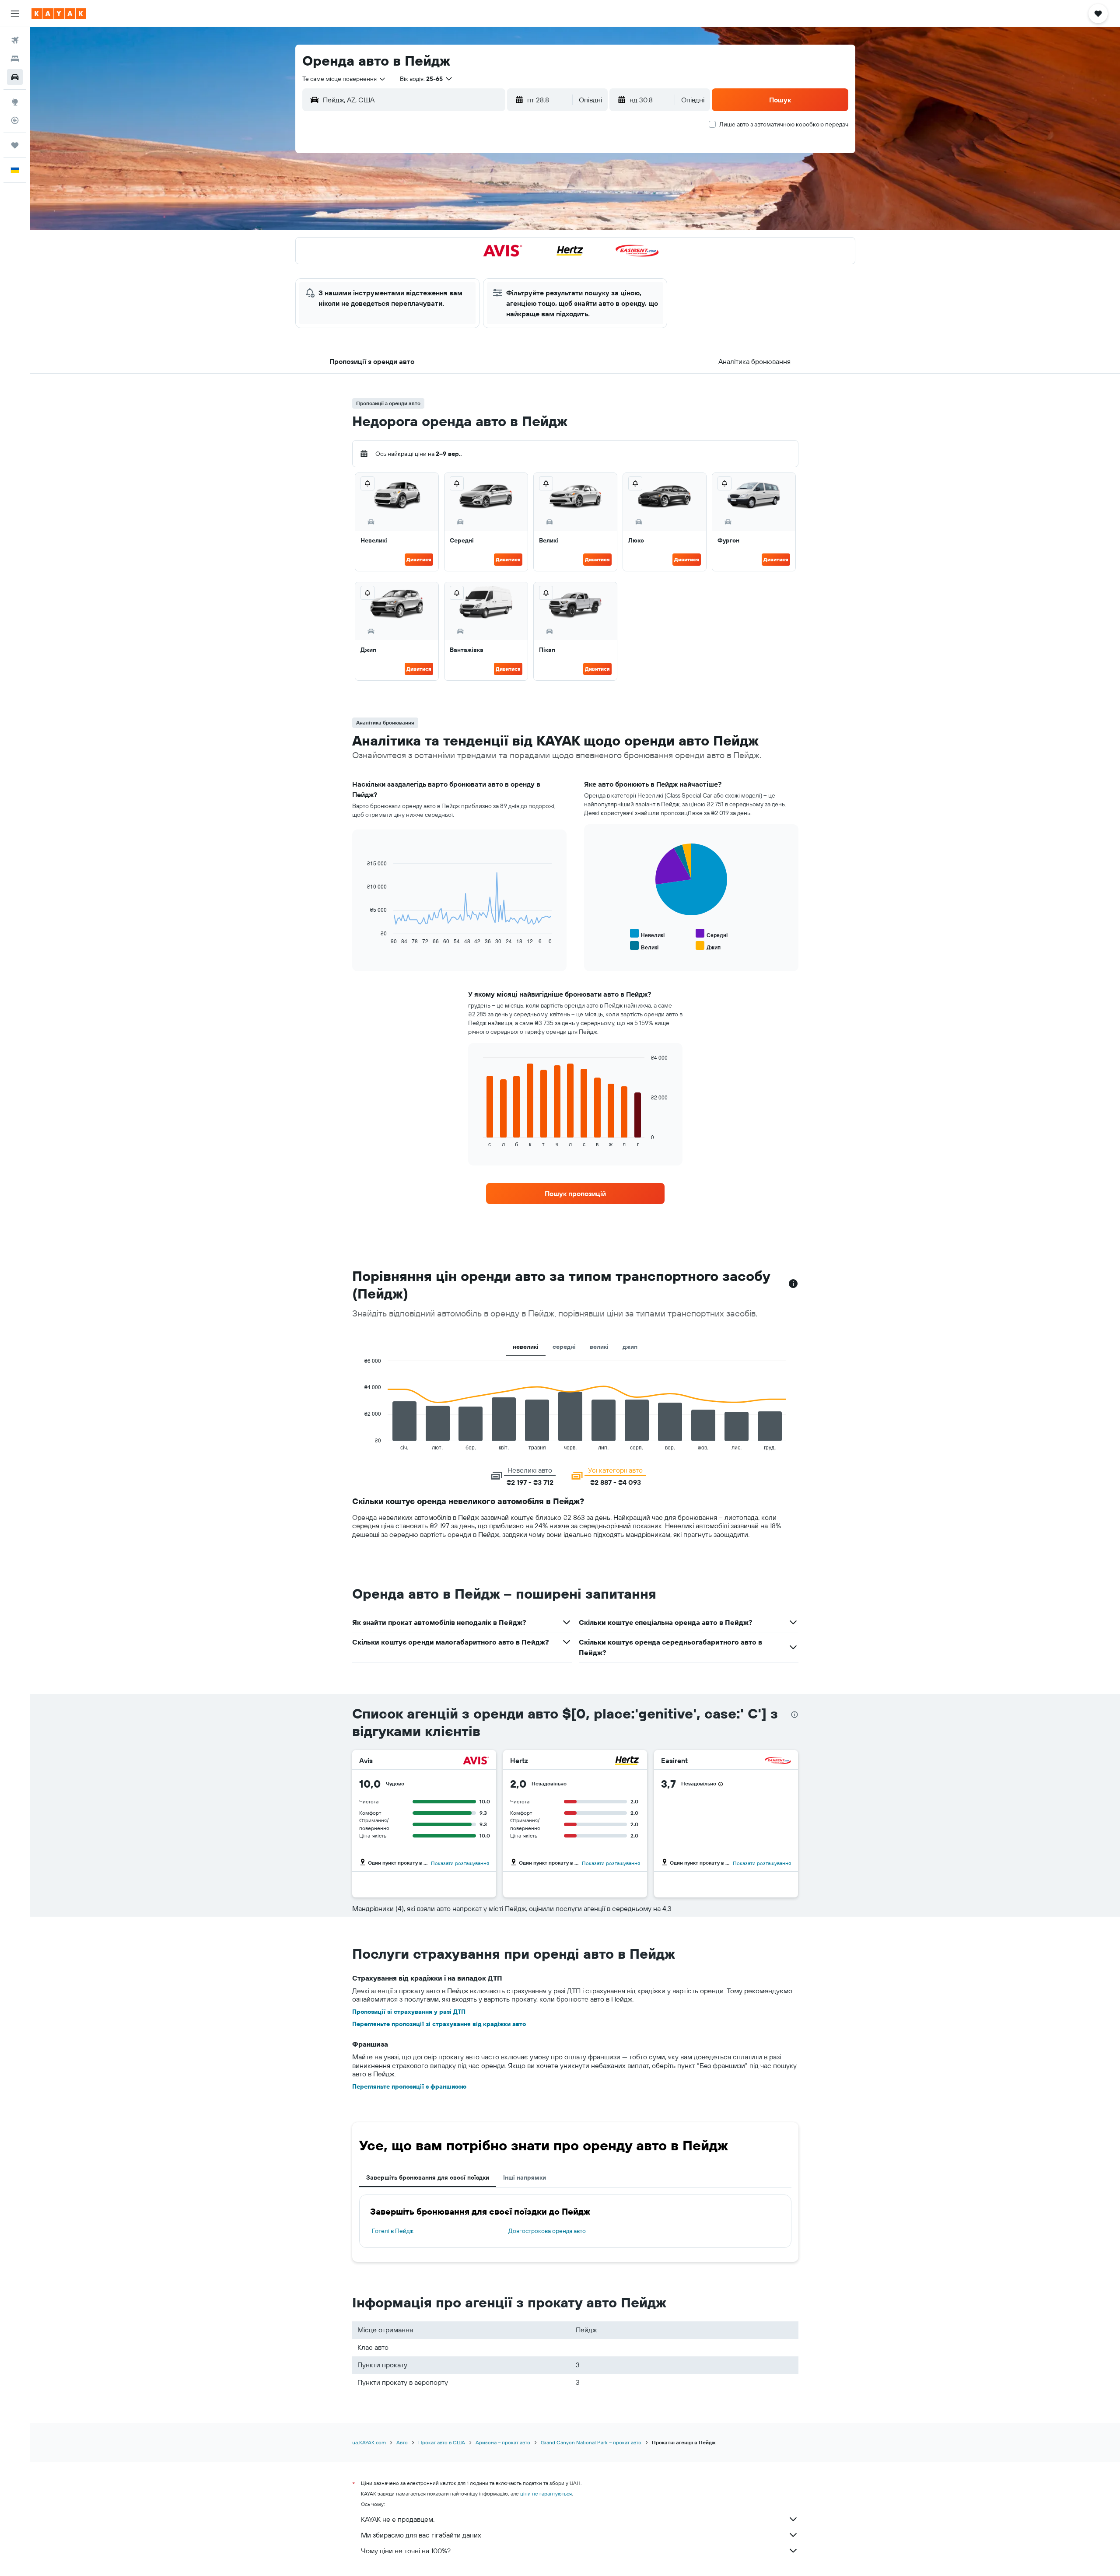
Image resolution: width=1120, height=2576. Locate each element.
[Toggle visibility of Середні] (712, 934)
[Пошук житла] (15, 59)
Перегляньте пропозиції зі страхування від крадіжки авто (439, 2024)
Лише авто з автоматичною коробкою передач (784, 124)
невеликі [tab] (526, 1347)
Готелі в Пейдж (393, 2231)
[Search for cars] (15, 77)
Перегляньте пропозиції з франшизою (409, 2086)
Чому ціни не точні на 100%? (406, 2551)
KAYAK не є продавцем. (398, 2519)
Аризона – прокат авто (503, 2442)
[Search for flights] (15, 40)
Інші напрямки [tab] (525, 2177)
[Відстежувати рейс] (15, 120)
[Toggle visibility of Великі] (644, 946)
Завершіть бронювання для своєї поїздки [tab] (428, 2177)
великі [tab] (599, 1347)
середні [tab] (564, 1347)
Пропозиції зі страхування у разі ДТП (409, 2012)
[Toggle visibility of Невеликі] (647, 934)
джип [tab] (630, 1347)
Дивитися (419, 559)
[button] (15, 14)
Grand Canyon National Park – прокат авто (591, 2442)
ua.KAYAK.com (369, 2442)
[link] (575, 1193)
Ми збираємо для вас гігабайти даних (421, 2535)
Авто (402, 2442)
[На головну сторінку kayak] (59, 14)
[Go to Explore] (15, 102)
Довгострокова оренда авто (547, 2231)
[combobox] (344, 79)
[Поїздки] (15, 145)
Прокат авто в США (442, 2442)
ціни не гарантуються (546, 2494)
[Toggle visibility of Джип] (708, 946)
